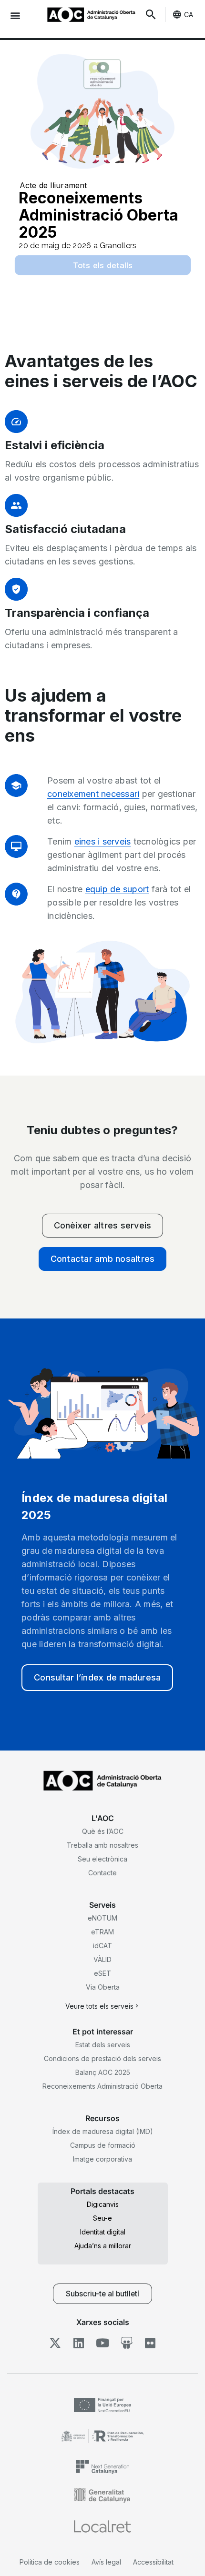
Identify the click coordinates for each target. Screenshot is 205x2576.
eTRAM (102, 1932)
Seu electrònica (102, 1859)
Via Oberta (103, 1987)
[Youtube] (103, 2343)
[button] (15, 15)
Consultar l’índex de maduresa (97, 1677)
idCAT (102, 1946)
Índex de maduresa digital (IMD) (103, 2131)
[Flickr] (150, 2343)
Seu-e (102, 2218)
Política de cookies (50, 2562)
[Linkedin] (79, 2343)
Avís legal (106, 2562)
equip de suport (117, 889)
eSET (102, 1973)
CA (189, 15)
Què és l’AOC (103, 1831)
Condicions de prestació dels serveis (102, 2058)
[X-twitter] (55, 2343)
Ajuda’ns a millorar (103, 2246)
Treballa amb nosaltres (102, 1845)
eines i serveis (103, 841)
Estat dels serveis (103, 2045)
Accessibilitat (153, 2562)
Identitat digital (103, 2232)
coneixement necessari (93, 794)
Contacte (102, 1873)
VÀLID (102, 1959)
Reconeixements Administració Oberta (102, 2086)
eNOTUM (102, 1918)
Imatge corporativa (102, 2159)
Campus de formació (103, 2145)
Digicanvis (103, 2204)
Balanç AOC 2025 (103, 2072)
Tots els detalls (103, 265)
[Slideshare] (127, 2343)
